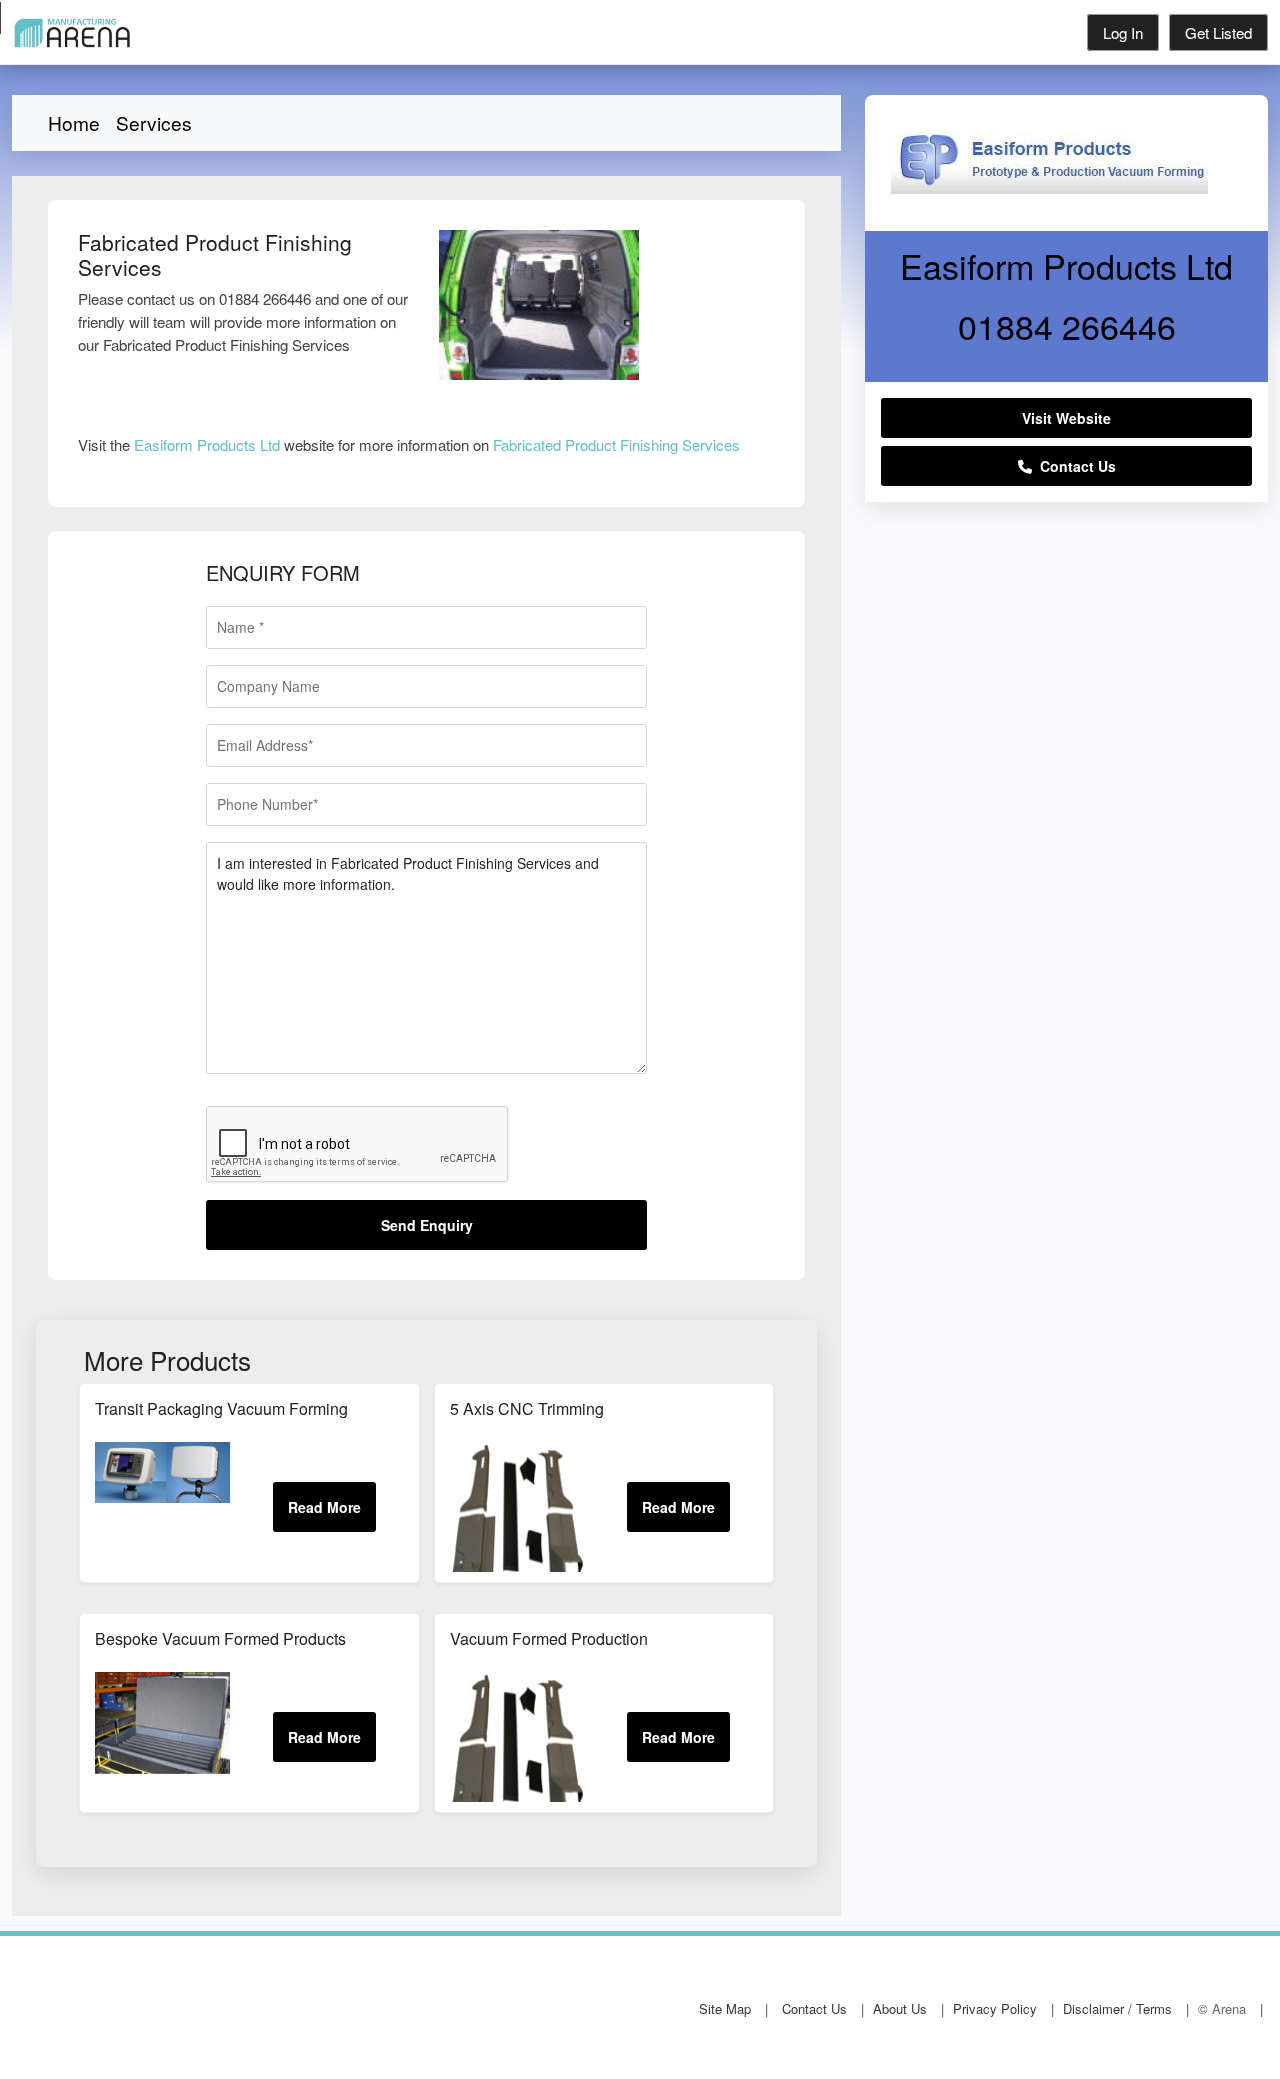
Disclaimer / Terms (1117, 2008)
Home (74, 122)
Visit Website (1066, 418)
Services (154, 122)
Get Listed (1218, 32)
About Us (900, 2008)
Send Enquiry (427, 1225)
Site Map (725, 2008)
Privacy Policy (995, 2008)
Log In (1123, 32)
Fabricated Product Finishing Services (616, 444)
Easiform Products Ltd (207, 444)
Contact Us (1074, 466)
